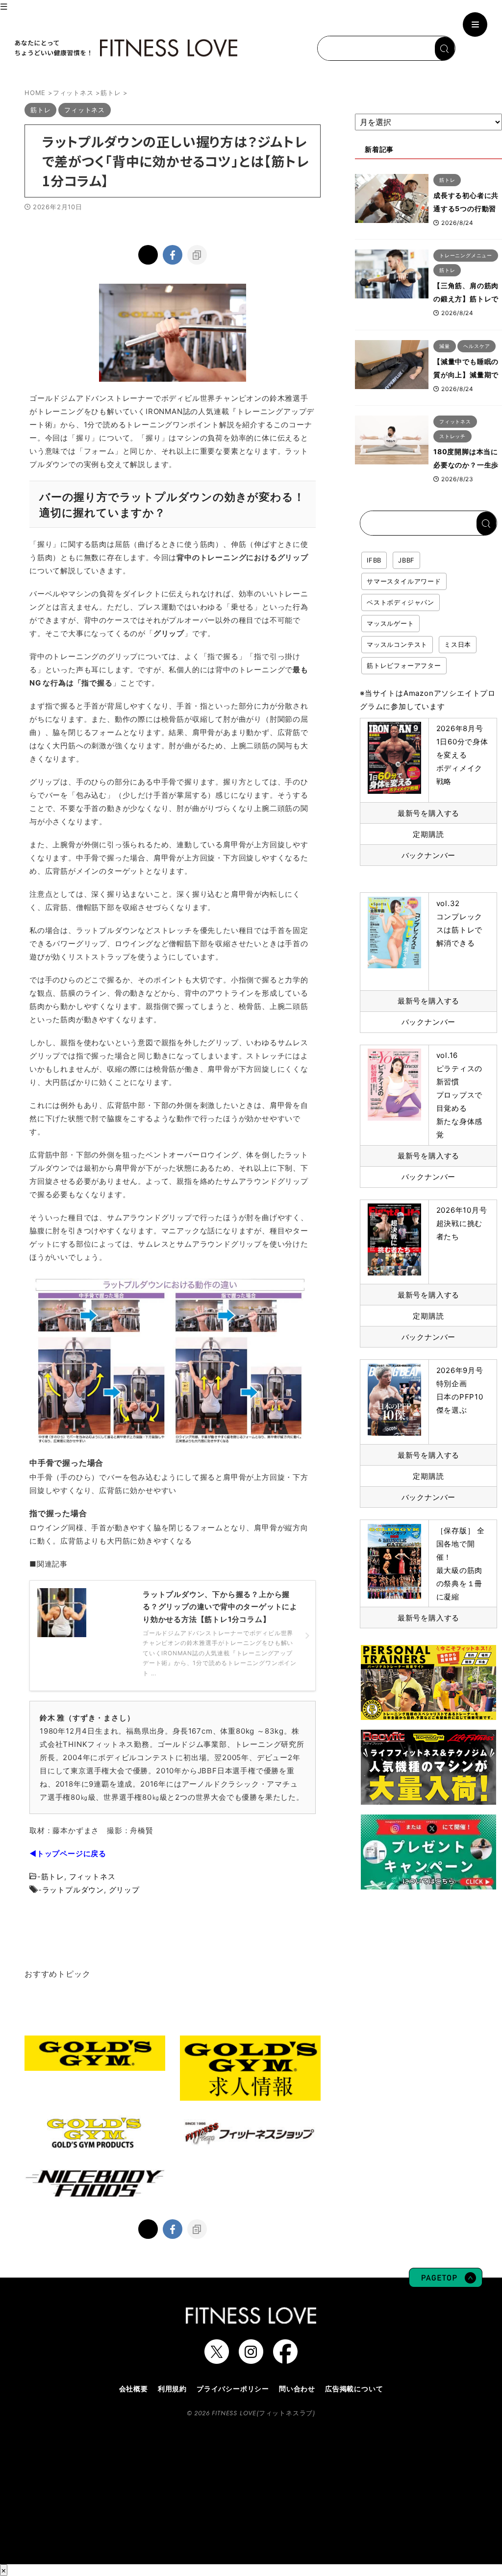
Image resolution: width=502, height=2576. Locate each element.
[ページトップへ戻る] (446, 2282)
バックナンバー (429, 855)
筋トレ (53, 1877)
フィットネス (92, 1877)
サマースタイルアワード (404, 581)
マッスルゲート (390, 623)
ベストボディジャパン (401, 602)
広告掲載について (354, 2389)
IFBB (374, 560)
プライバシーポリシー (233, 2389)
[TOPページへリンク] (125, 48)
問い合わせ (297, 2389)
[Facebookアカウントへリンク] (285, 2359)
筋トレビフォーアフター (404, 665)
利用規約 (172, 2389)
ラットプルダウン (73, 1890)
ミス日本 (458, 644)
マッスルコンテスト (397, 644)
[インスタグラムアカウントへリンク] (251, 2359)
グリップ (124, 1890)
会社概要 (134, 2389)
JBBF (406, 560)
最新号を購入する (428, 813)
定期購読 (428, 834)
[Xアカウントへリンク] (217, 2359)
